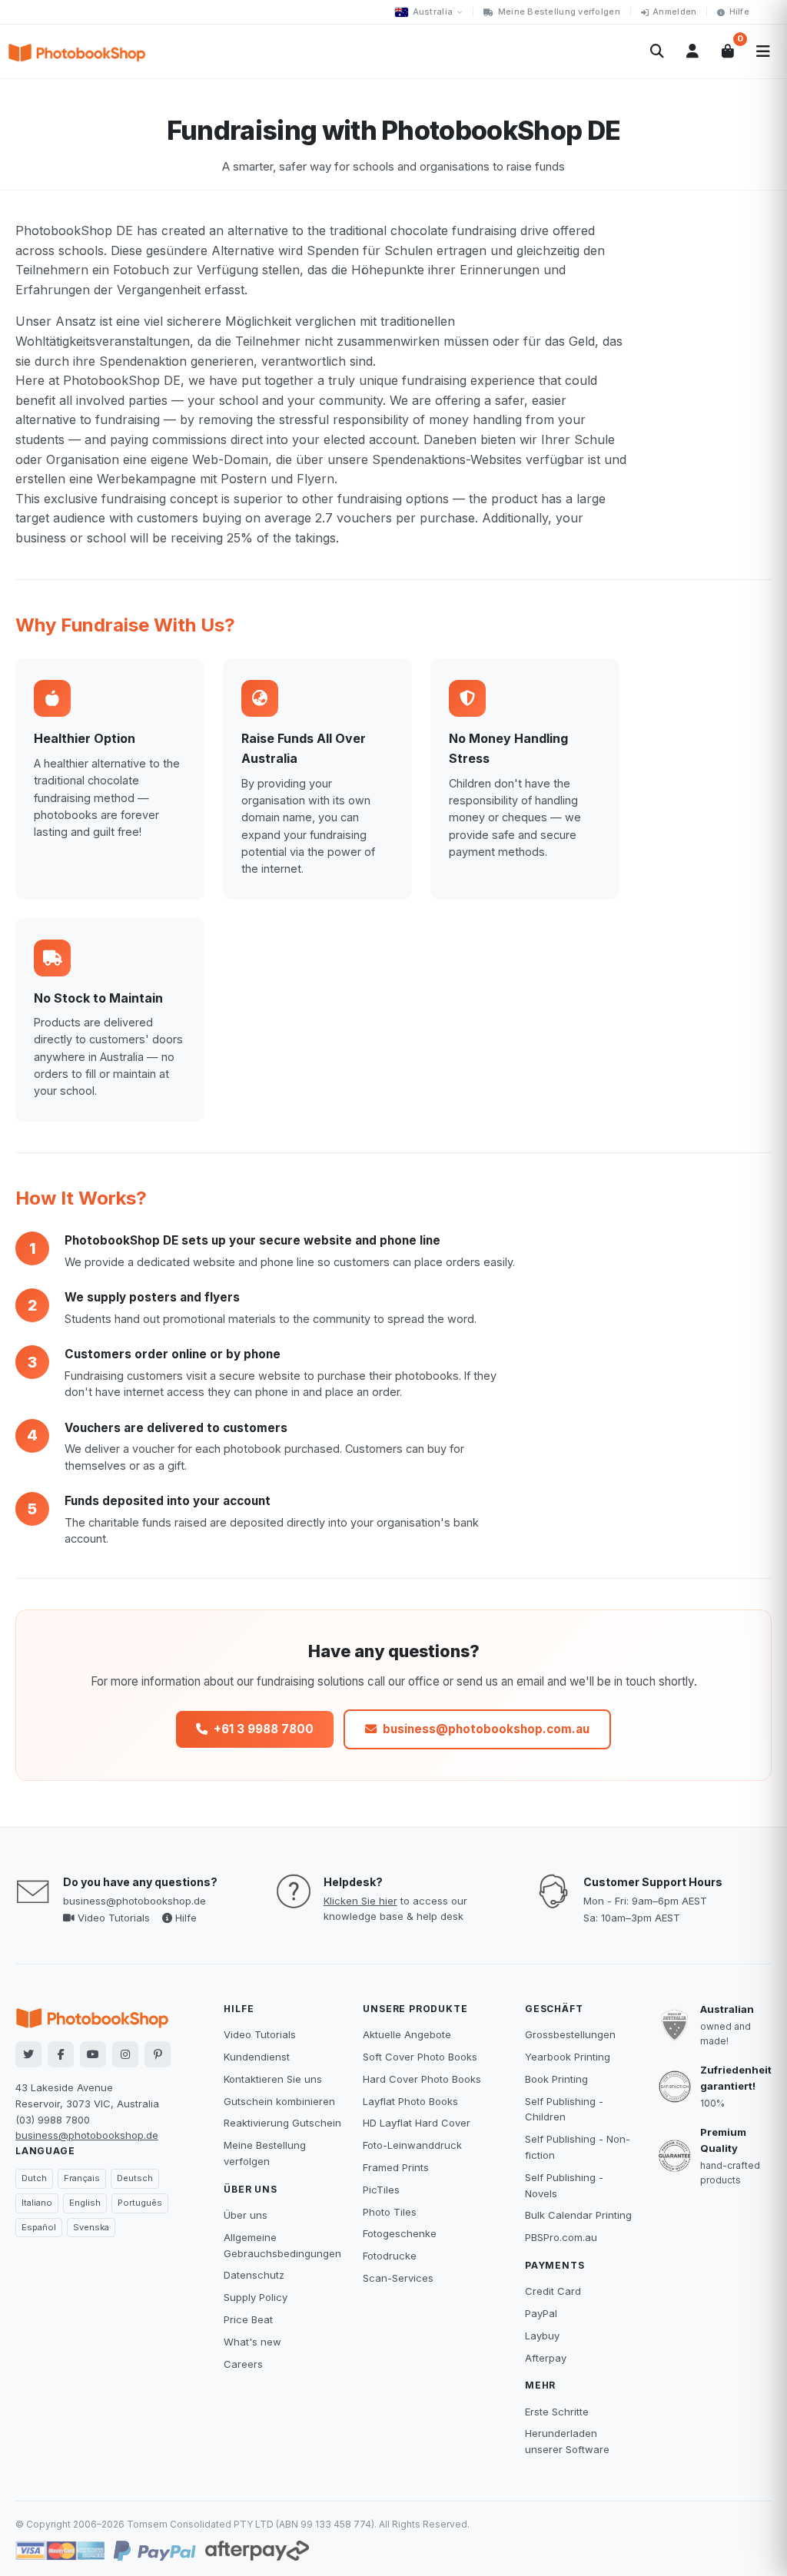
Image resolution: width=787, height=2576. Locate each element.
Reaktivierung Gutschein (282, 2123)
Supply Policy (256, 2297)
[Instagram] (125, 2054)
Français (82, 2178)
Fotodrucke (390, 2256)
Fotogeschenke (400, 2233)
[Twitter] (28, 2054)
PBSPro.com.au (561, 2237)
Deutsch (135, 2178)
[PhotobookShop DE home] (77, 51)
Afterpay (546, 2358)
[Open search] (657, 51)
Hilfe (739, 12)
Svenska (91, 2227)
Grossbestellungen (570, 2034)
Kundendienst (257, 2057)
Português (140, 2203)
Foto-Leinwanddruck (412, 2145)
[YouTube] (93, 2054)
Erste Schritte (557, 2412)
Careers (243, 2364)
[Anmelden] (692, 51)
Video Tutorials (112, 1918)
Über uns (246, 2215)
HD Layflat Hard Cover (417, 2123)
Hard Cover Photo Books (422, 2079)
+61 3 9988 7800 (264, 1728)
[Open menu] (763, 51)
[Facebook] (61, 2054)
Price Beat (248, 2319)
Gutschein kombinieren (279, 2101)
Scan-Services (398, 2278)
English (85, 2203)
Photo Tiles (390, 2212)
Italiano (37, 2203)
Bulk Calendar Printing (578, 2215)
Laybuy (542, 2336)
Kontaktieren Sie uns (273, 2079)
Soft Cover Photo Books (420, 2057)
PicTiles (381, 2190)
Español (39, 2227)
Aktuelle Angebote (407, 2034)
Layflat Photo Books (410, 2101)
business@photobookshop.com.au (486, 1728)
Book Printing (556, 2079)
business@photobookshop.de (134, 1901)
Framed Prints (396, 2167)
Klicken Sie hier (360, 1901)
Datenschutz (254, 2275)
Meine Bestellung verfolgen (559, 12)
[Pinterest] (158, 2054)
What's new (252, 2342)
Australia (433, 12)
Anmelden (674, 12)
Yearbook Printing (568, 2057)
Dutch (34, 2178)
